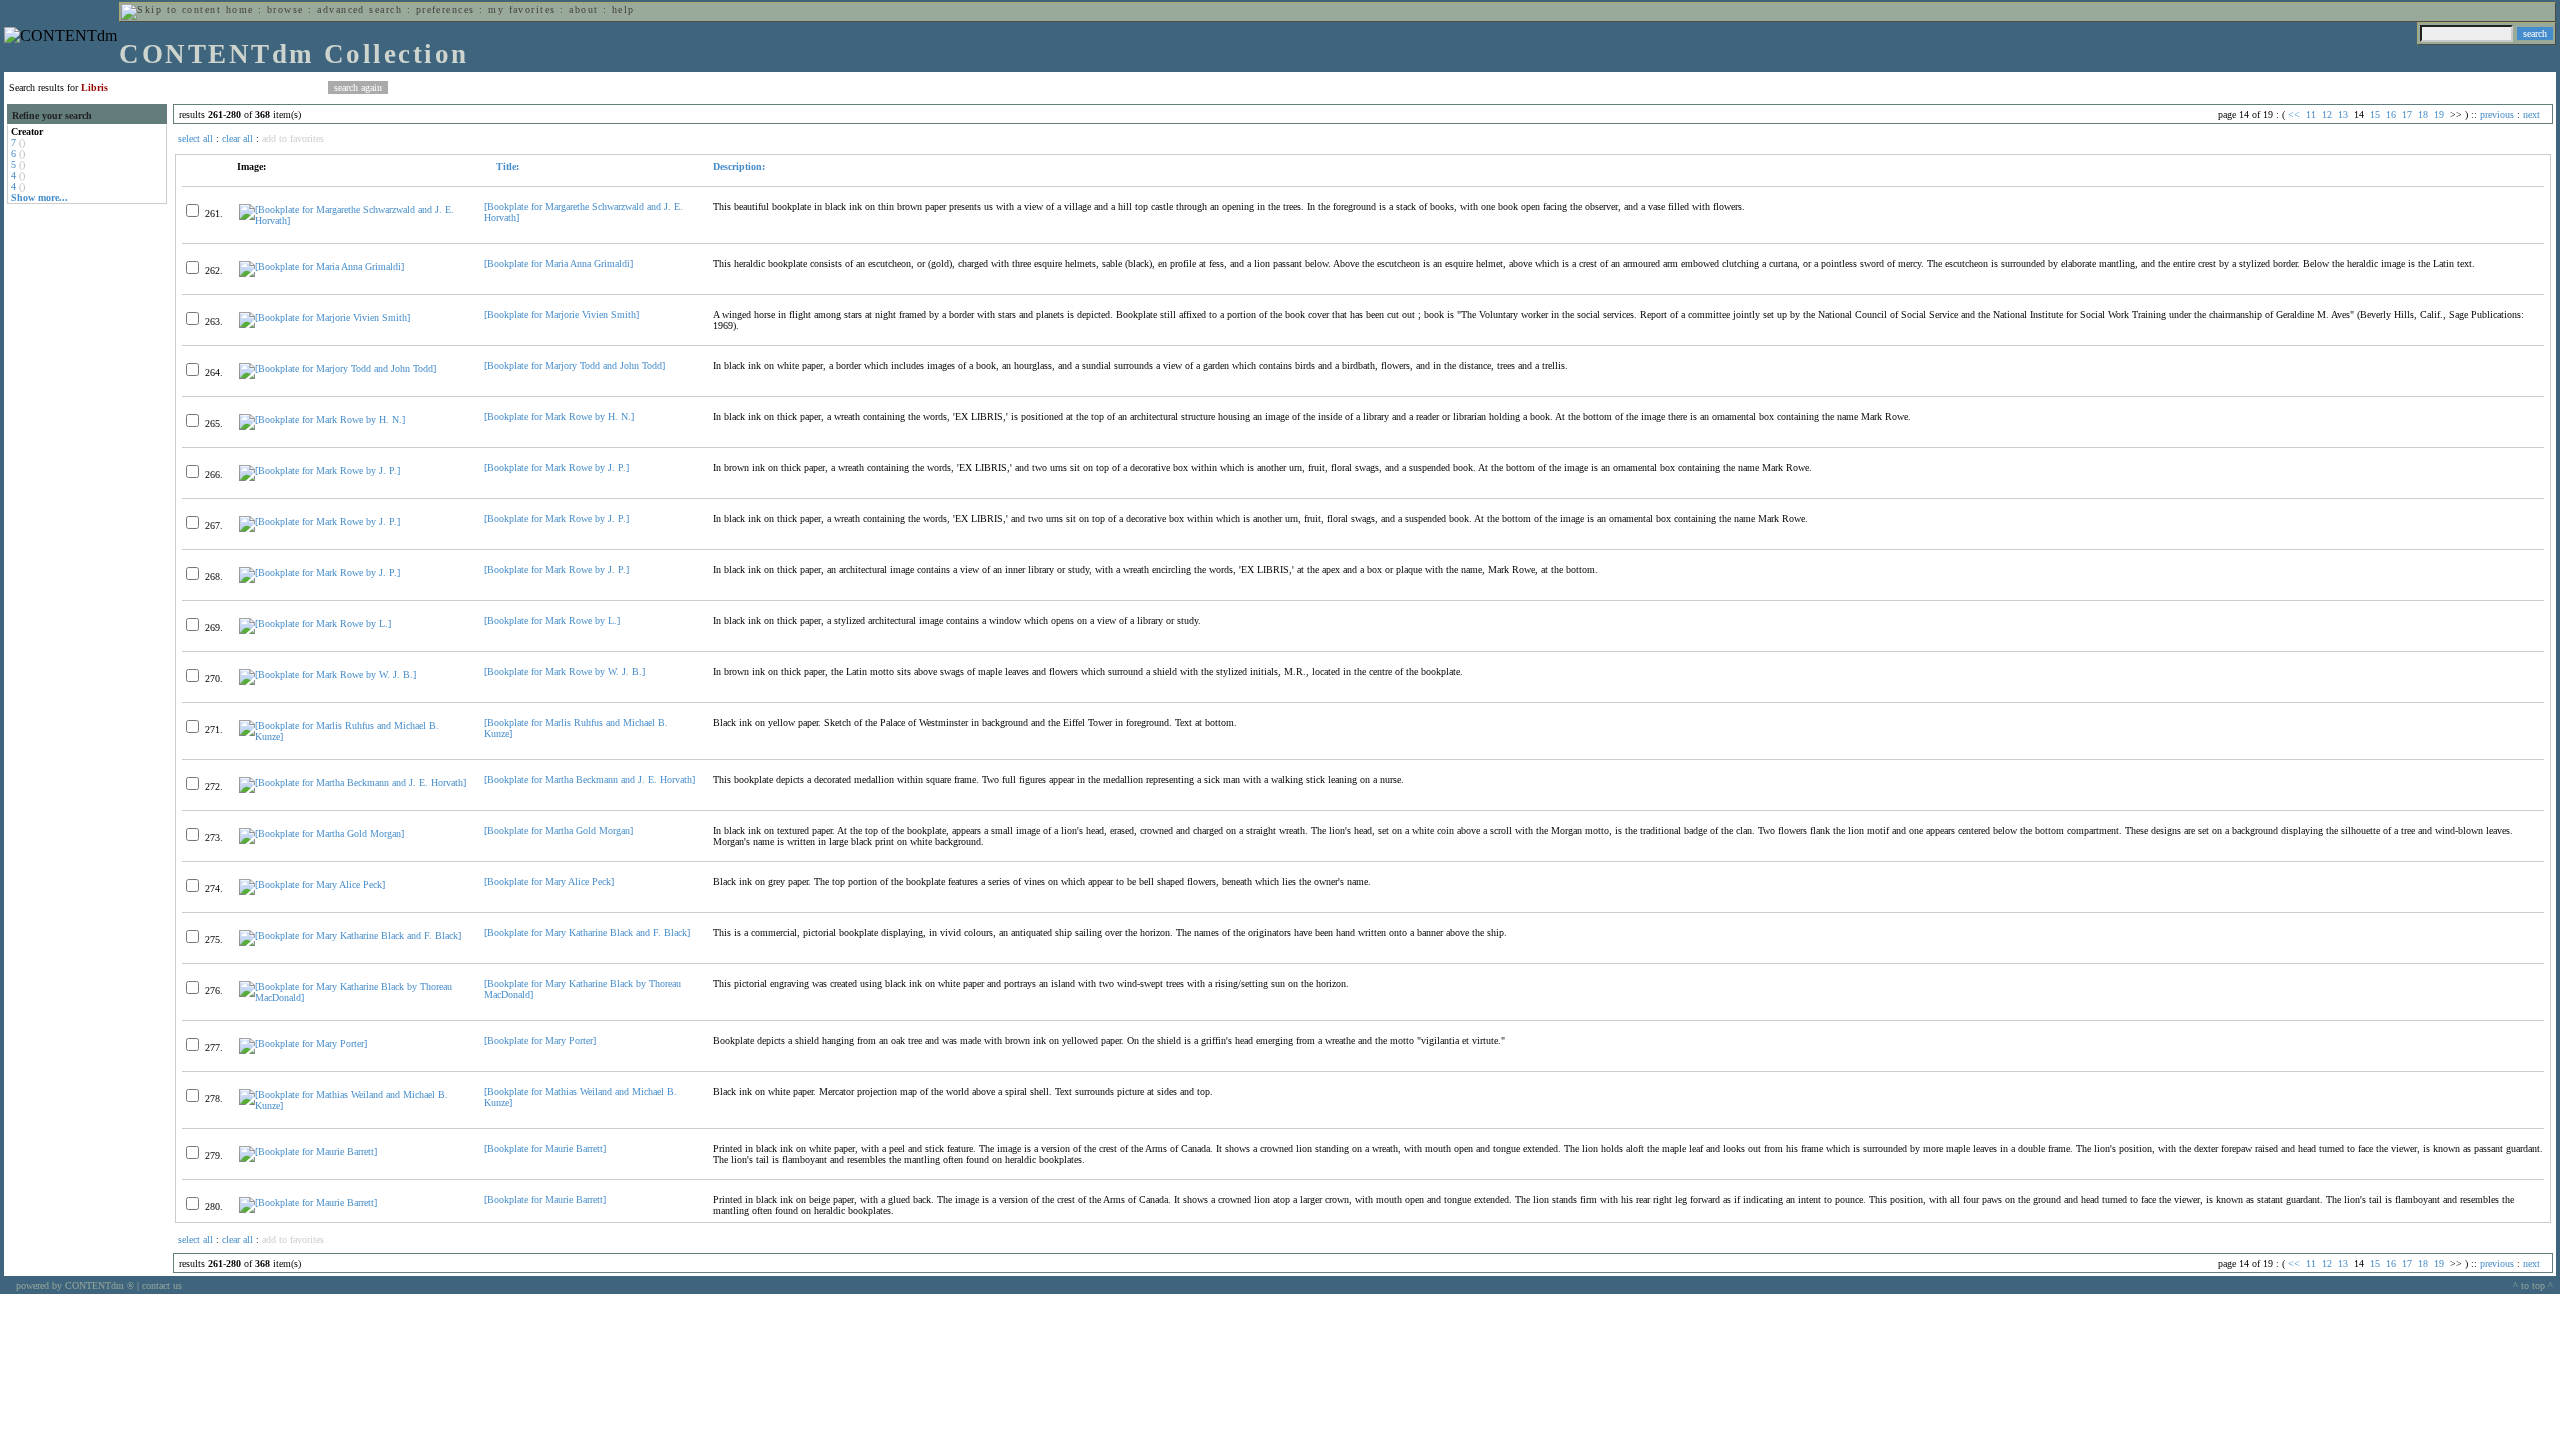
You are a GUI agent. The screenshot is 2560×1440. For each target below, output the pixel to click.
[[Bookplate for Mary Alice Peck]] (312, 884)
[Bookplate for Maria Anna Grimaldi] (558, 263)
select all (195, 138)
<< (2294, 114)
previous (2497, 114)
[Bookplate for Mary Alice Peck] (549, 881)
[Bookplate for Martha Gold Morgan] (558, 830)
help (623, 9)
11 (2311, 114)
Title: (506, 166)
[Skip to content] (171, 9)
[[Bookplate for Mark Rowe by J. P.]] (319, 470)
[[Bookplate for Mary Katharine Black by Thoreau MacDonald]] (353, 997)
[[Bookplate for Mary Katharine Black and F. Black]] (350, 935)
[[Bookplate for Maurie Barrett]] (308, 1151)
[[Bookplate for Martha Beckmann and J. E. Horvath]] (352, 782)
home (240, 9)
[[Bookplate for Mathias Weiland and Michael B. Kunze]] (353, 1105)
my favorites (522, 9)
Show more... (39, 197)
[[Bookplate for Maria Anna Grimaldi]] (321, 266)
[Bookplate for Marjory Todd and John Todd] (574, 365)
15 (2375, 114)
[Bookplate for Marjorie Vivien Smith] (561, 314)
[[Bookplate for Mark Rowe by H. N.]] (322, 419)
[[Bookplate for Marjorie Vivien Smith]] (324, 317)
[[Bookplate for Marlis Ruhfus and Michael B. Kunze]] (353, 736)
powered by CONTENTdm (75, 1285)
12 (2327, 114)
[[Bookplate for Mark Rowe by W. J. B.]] (327, 674)
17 (2407, 114)
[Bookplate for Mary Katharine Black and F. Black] (587, 932)
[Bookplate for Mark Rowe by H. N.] (559, 416)
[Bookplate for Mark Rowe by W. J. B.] (564, 671)
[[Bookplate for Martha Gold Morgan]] (321, 833)
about (583, 9)
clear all (237, 138)
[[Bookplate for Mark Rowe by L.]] (315, 623)
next (2531, 114)
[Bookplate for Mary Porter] (540, 1040)
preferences (445, 9)
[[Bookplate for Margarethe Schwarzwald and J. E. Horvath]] (353, 220)
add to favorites (293, 138)
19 (2439, 114)
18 (2423, 114)
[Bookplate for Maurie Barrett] (545, 1148)
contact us (162, 1285)
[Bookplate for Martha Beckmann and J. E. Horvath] (589, 779)
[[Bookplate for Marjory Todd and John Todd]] (337, 368)
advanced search (359, 9)
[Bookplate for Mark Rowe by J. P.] (556, 467)
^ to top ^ (2533, 1285)
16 (2391, 114)
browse (285, 9)
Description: (739, 166)
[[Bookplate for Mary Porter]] (303, 1043)
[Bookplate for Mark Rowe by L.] (552, 620)
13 (2343, 114)
